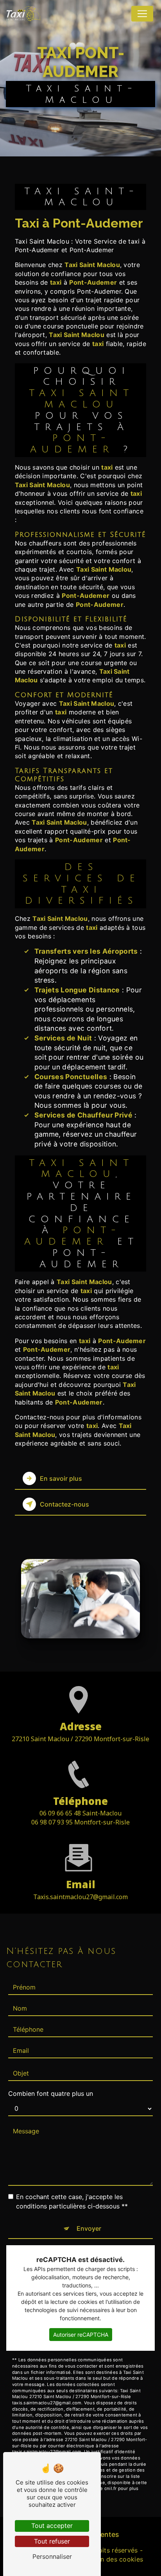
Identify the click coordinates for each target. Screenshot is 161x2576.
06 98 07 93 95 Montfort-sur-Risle (80, 1822)
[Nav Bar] (142, 14)
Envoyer (89, 2228)
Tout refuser (52, 2541)
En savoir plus (61, 1478)
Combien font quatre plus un (51, 2093)
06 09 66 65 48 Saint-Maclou (80, 1813)
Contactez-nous (64, 1504)
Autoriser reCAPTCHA (81, 2335)
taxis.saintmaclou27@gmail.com (80, 1897)
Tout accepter (52, 2526)
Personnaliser (52, 2556)
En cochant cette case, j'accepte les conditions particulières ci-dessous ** (72, 2201)
